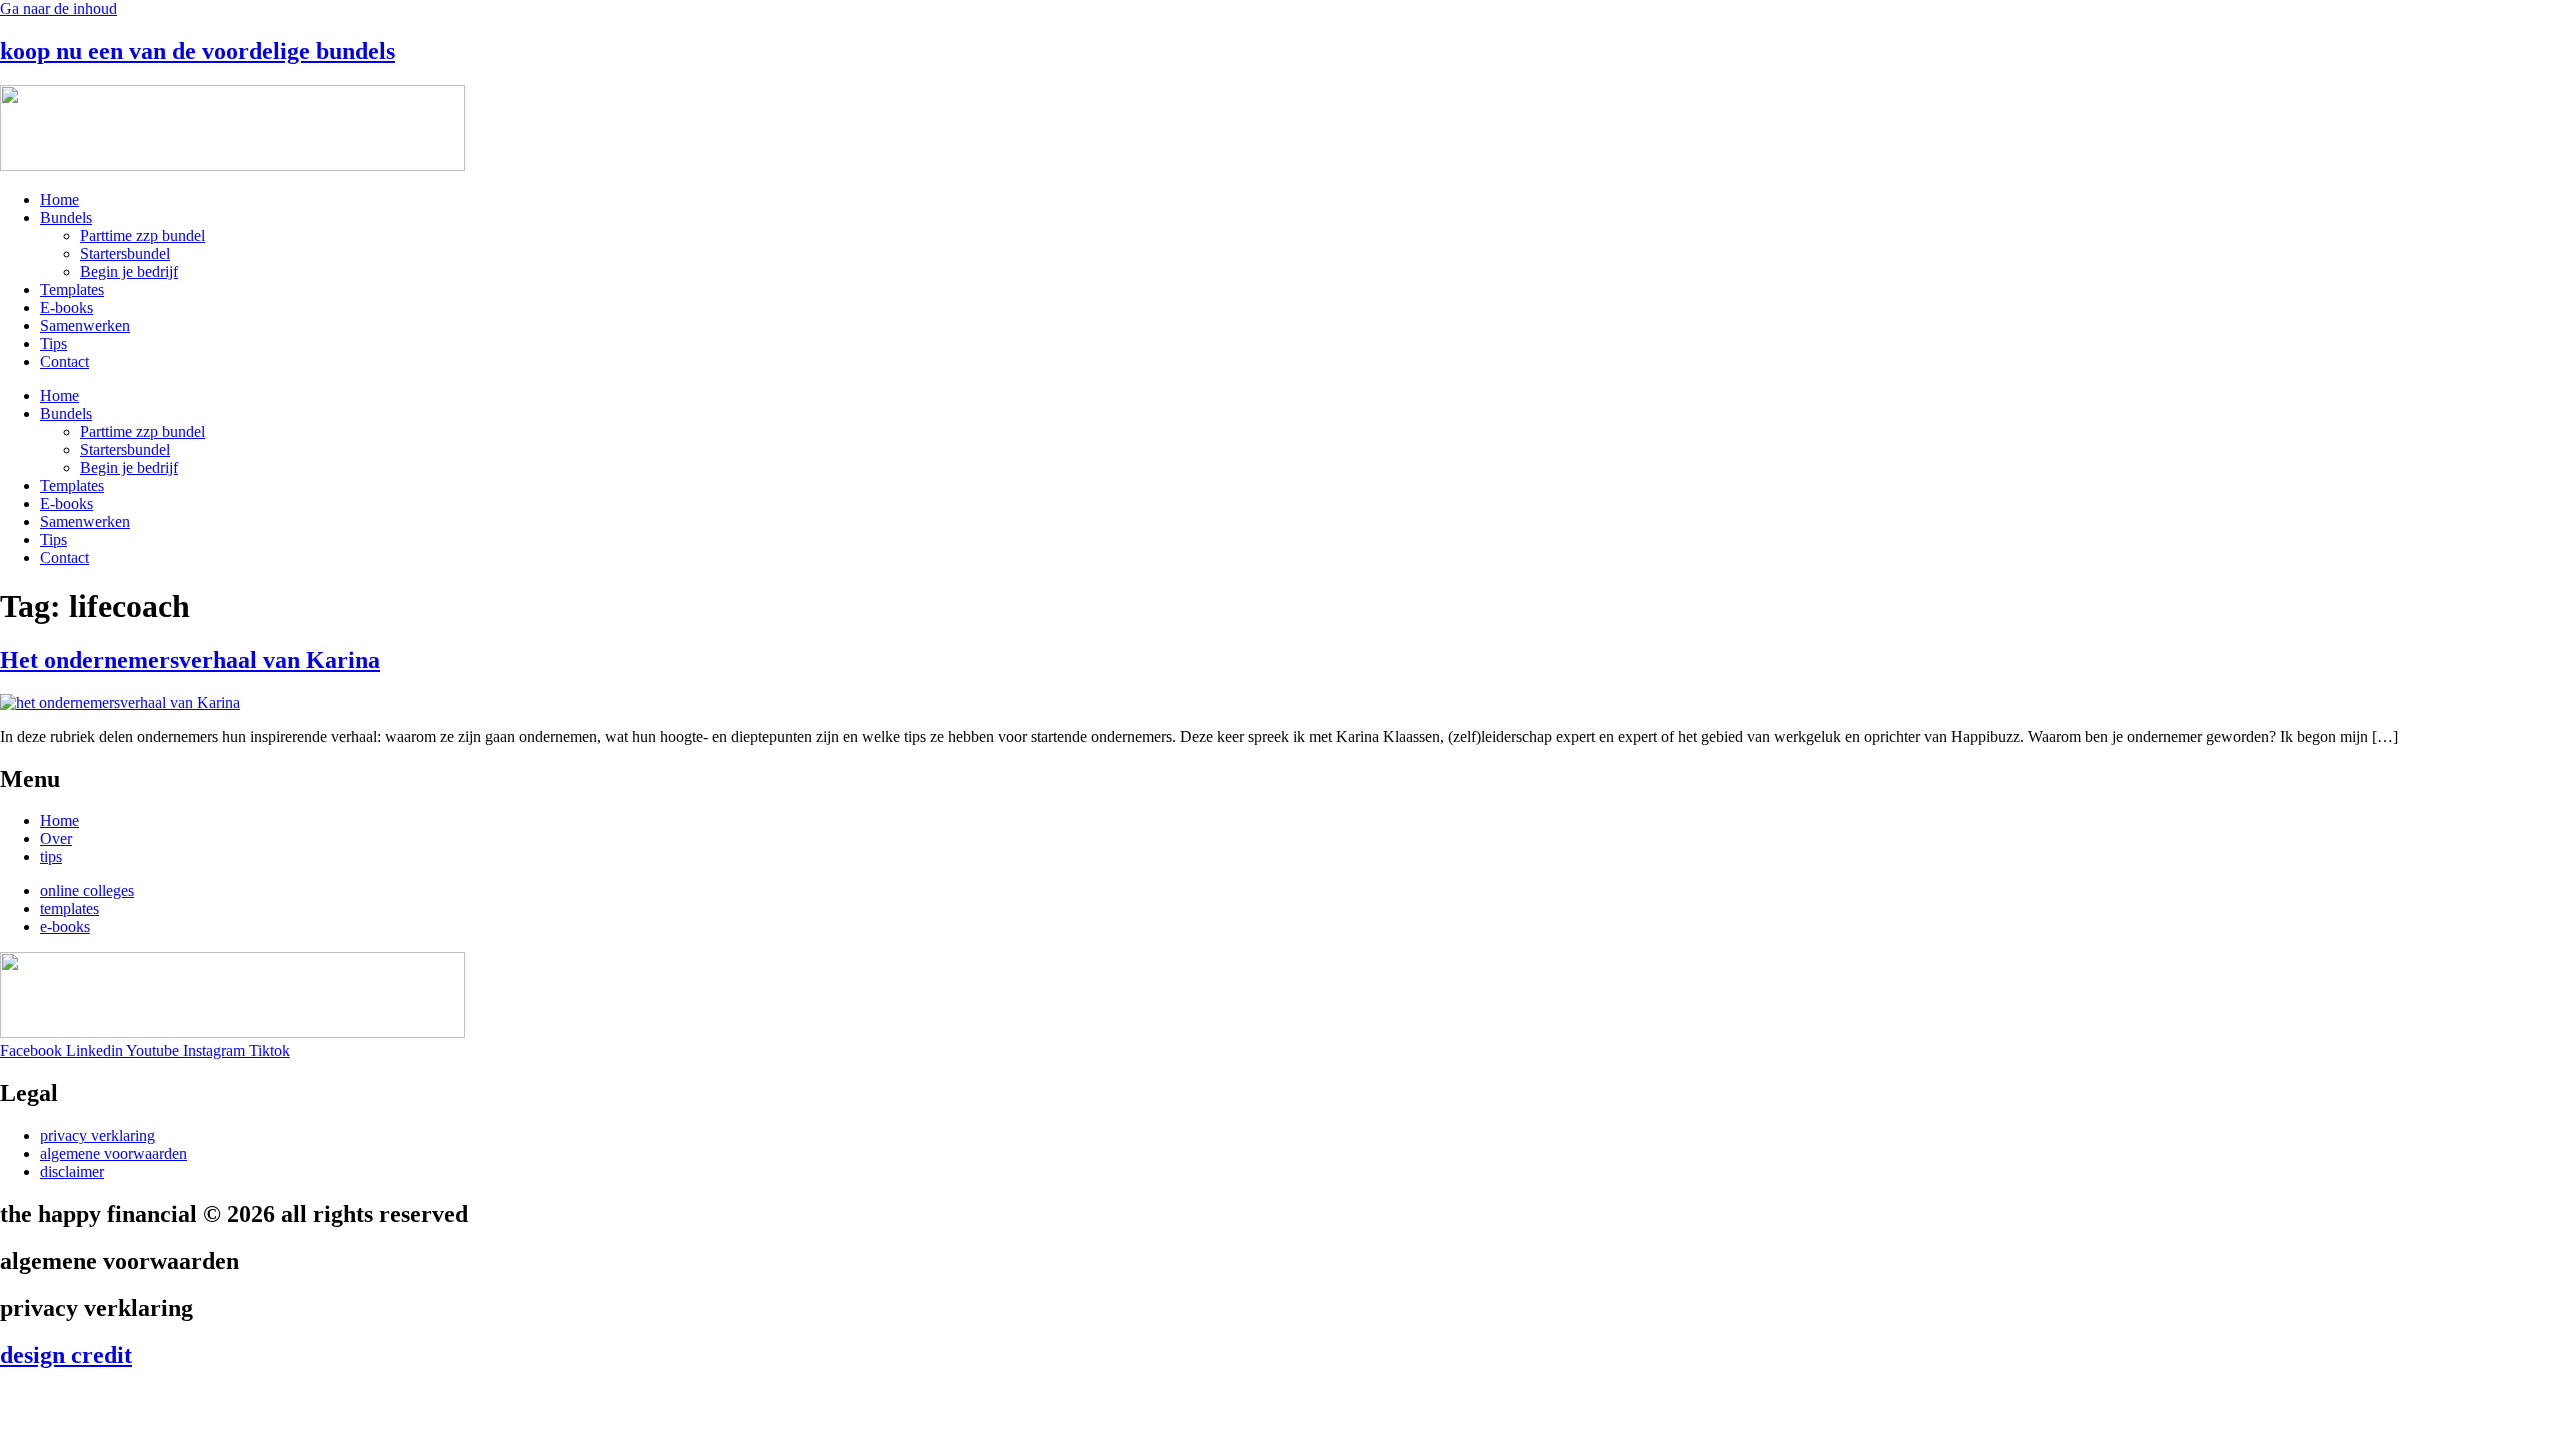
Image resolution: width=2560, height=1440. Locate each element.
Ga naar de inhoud (58, 8)
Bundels (66, 217)
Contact (64, 361)
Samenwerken (85, 325)
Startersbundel (125, 253)
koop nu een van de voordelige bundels (197, 51)
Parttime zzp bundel (142, 235)
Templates (72, 289)
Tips (53, 343)
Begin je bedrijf (129, 271)
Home (59, 199)
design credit (66, 1355)
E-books (66, 307)
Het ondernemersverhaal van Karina (190, 660)
